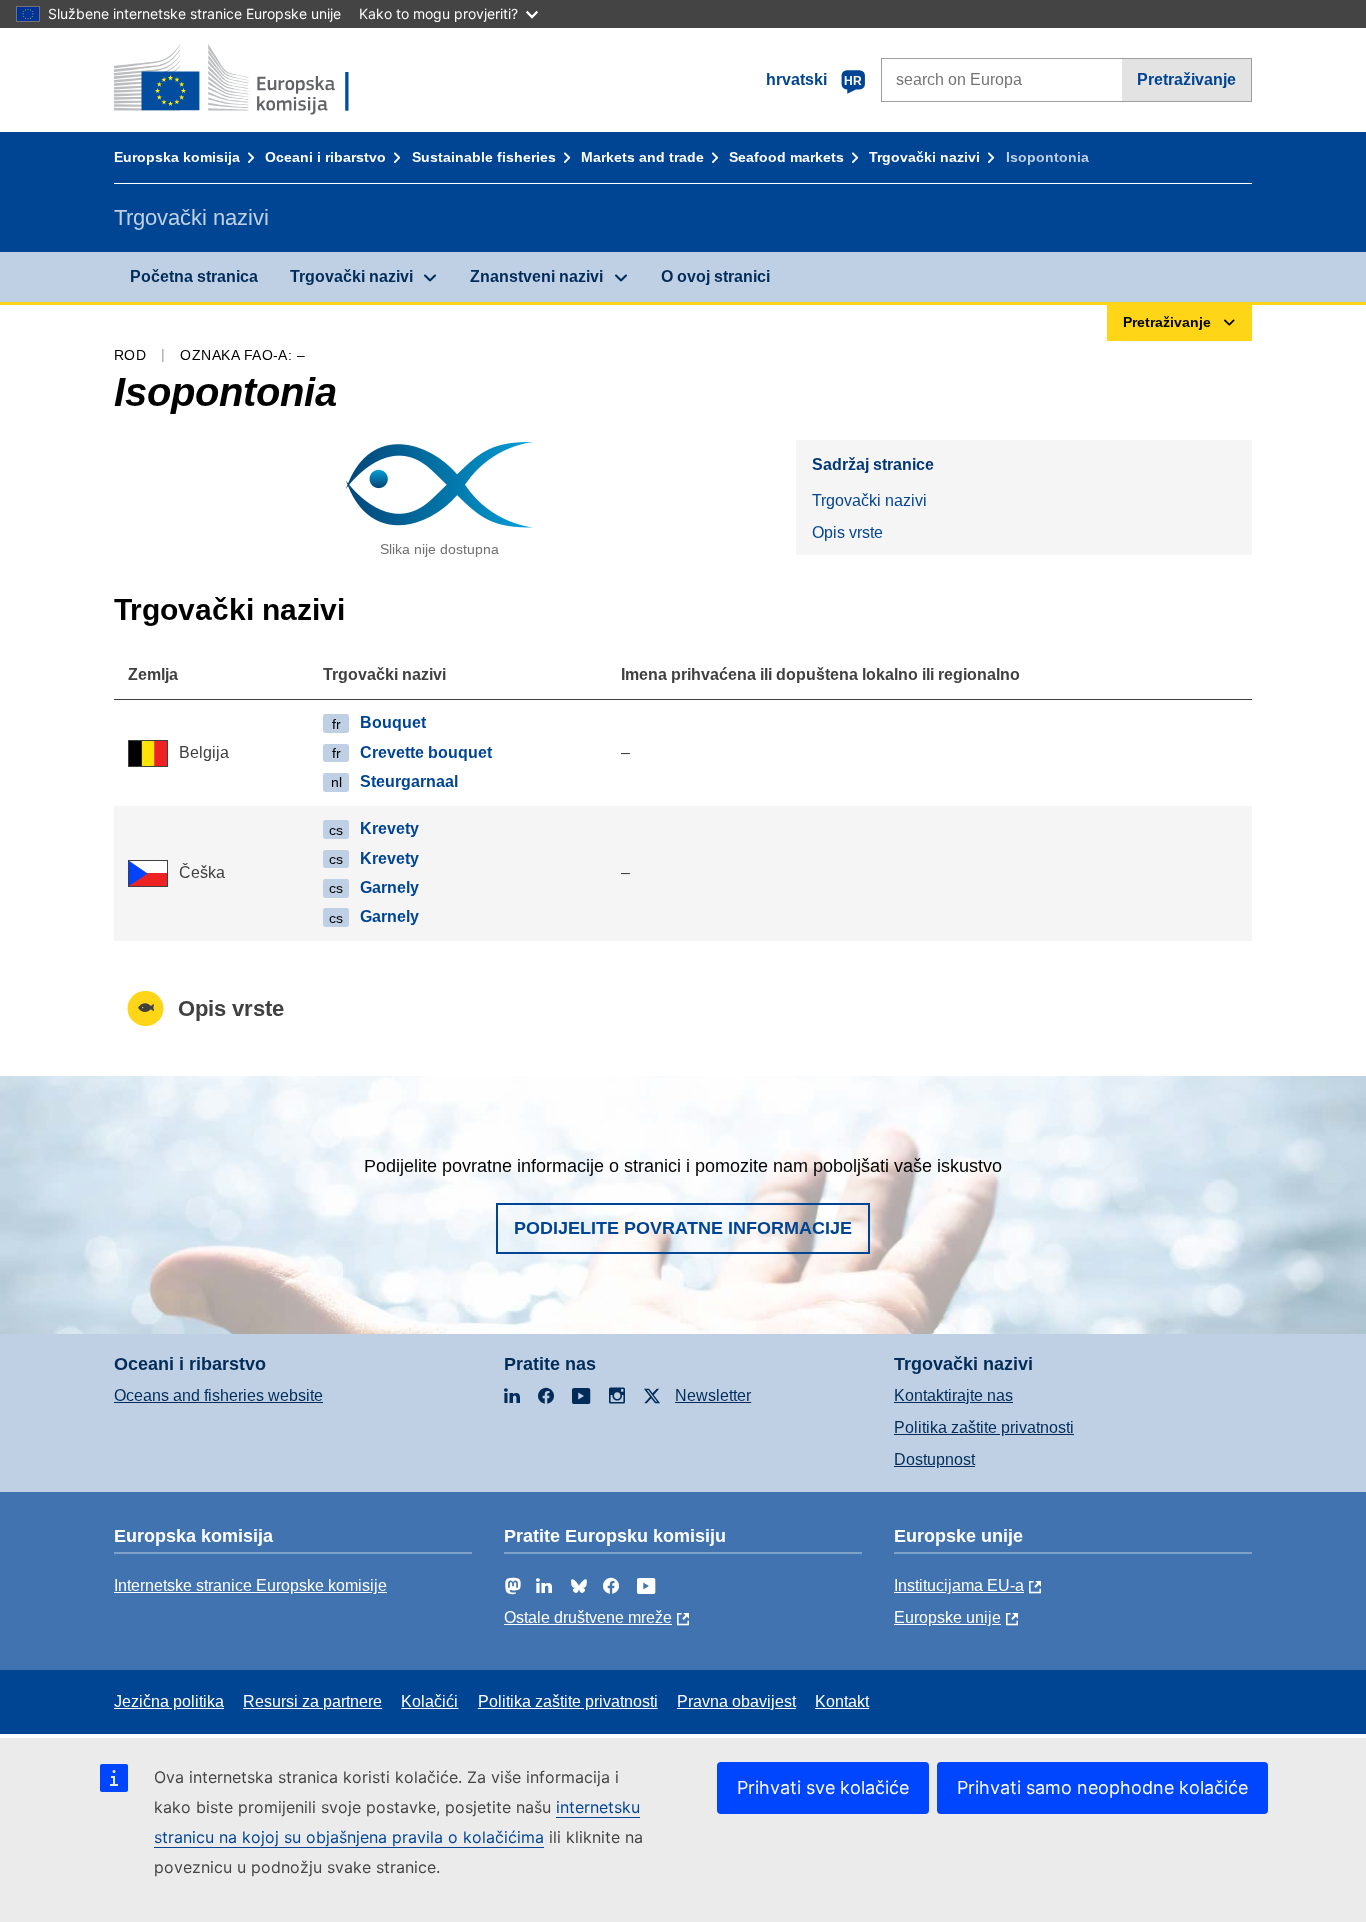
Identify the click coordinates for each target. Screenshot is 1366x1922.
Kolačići (429, 1701)
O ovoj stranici (715, 276)
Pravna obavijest (736, 1701)
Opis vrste (847, 532)
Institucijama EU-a (959, 1585)
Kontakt (842, 1701)
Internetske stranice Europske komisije (250, 1585)
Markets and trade (642, 157)
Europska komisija (177, 157)
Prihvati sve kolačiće (823, 1787)
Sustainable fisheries (484, 157)
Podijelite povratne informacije (683, 1228)
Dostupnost (934, 1459)
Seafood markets (786, 157)
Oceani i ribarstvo (325, 157)
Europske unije (947, 1617)
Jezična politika (169, 1701)
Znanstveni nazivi (536, 276)
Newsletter (713, 1395)
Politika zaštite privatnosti (984, 1427)
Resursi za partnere (312, 1701)
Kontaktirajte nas (953, 1395)
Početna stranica (194, 276)
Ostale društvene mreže (588, 1617)
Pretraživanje (1186, 79)
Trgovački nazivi (924, 157)
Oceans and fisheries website (218, 1395)
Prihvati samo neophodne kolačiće (1102, 1787)
